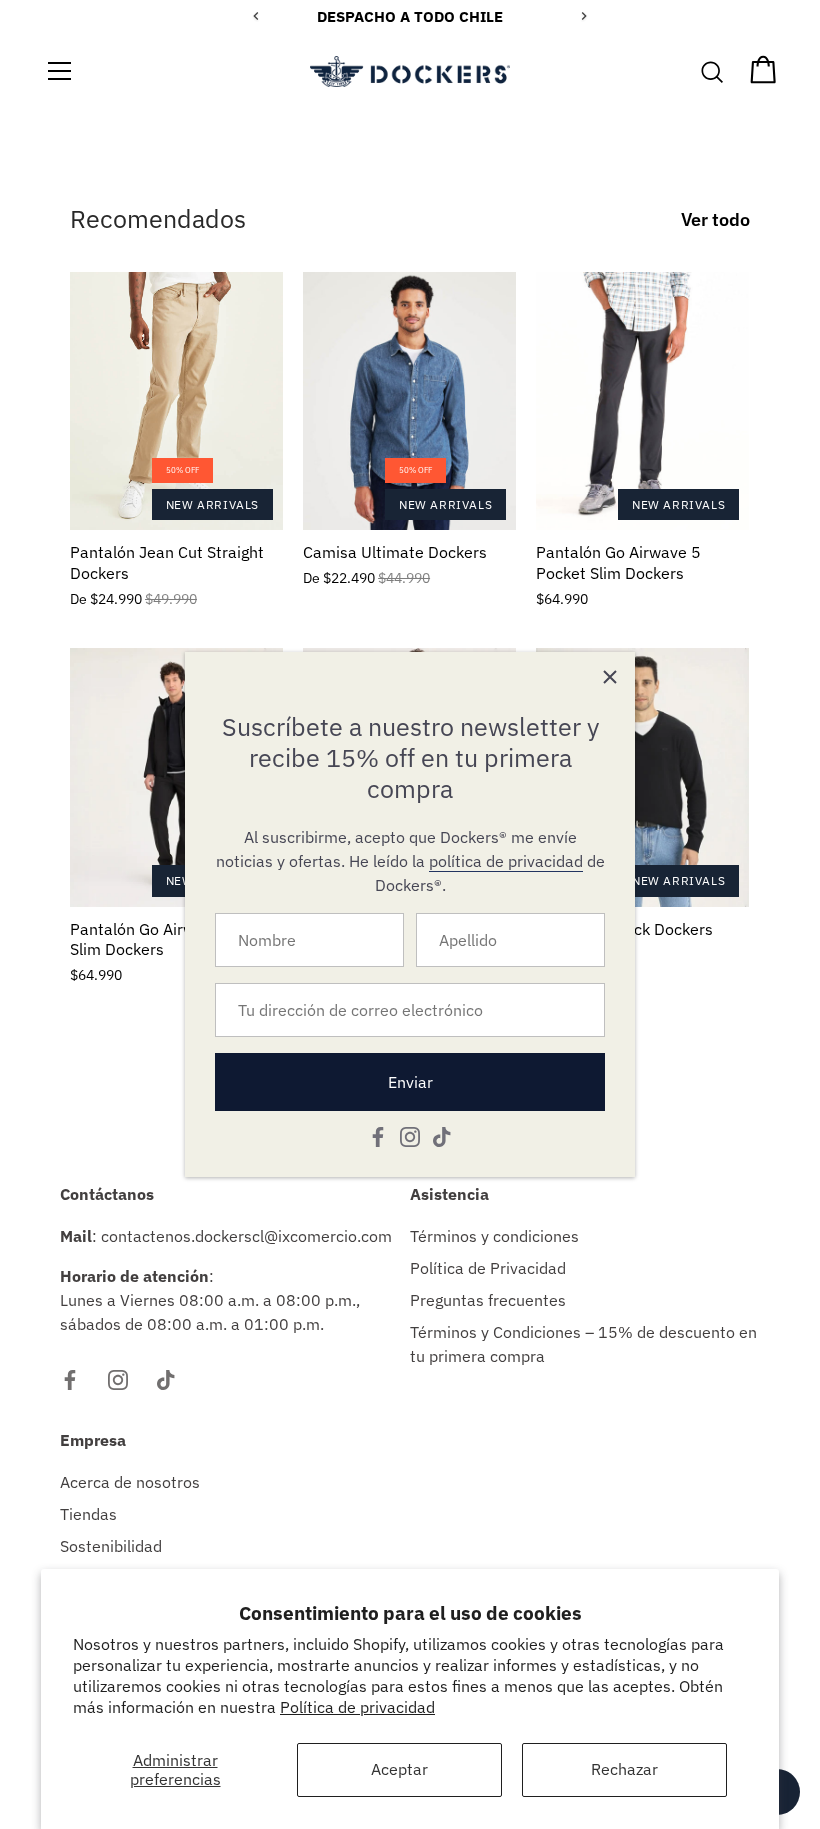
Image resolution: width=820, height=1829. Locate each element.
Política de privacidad (357, 1707)
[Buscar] (713, 74)
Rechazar (624, 1769)
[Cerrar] (610, 677)
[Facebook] (378, 1135)
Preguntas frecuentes (488, 1300)
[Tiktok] (442, 1135)
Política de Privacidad (488, 1268)
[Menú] (60, 71)
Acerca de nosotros (130, 1482)
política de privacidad (506, 861)
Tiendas (88, 1514)
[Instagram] (410, 1135)
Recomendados (158, 218)
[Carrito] (763, 74)
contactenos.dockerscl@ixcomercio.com (246, 1236)
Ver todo (715, 219)
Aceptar (399, 1769)
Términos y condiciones (494, 1236)
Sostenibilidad (111, 1546)
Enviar (410, 1082)
